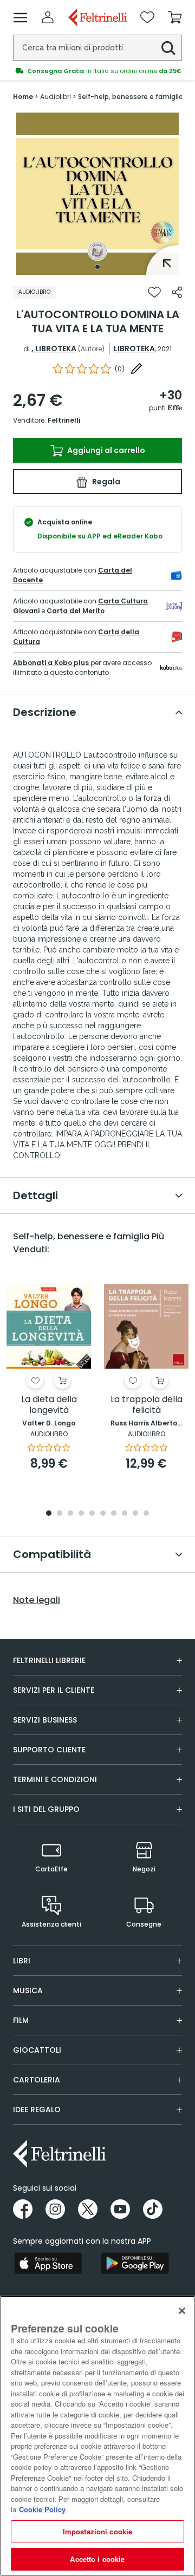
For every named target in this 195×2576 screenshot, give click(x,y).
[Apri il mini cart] (175, 17)
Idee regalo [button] (37, 2110)
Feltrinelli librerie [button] (49, 1660)
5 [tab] (92, 1514)
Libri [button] (22, 1961)
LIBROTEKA (134, 349)
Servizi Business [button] (45, 1720)
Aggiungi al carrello (105, 450)
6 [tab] (103, 1514)
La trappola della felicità (147, 1405)
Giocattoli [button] (37, 2050)
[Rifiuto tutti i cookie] (182, 2311)
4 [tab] (81, 1514)
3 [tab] (70, 1514)
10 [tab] (146, 1514)
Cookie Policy (42, 2509)
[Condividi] (177, 292)
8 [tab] (125, 1514)
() (120, 369)
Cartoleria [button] (37, 2080)
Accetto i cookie (97, 2559)
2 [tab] (60, 1514)
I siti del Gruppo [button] (46, 1809)
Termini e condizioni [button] (55, 1779)
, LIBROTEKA (54, 349)
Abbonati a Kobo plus (51, 663)
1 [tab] (97, 267)
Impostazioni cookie (97, 2531)
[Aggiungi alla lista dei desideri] (154, 292)
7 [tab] (114, 1514)
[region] (97, 2436)
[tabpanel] (97, 194)
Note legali (37, 1600)
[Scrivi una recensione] (136, 369)
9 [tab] (135, 1514)
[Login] (48, 17)
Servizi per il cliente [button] (54, 1690)
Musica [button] (28, 1990)
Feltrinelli (64, 420)
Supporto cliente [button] (49, 1750)
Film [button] (21, 2020)
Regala (105, 482)
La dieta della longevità (49, 1405)
